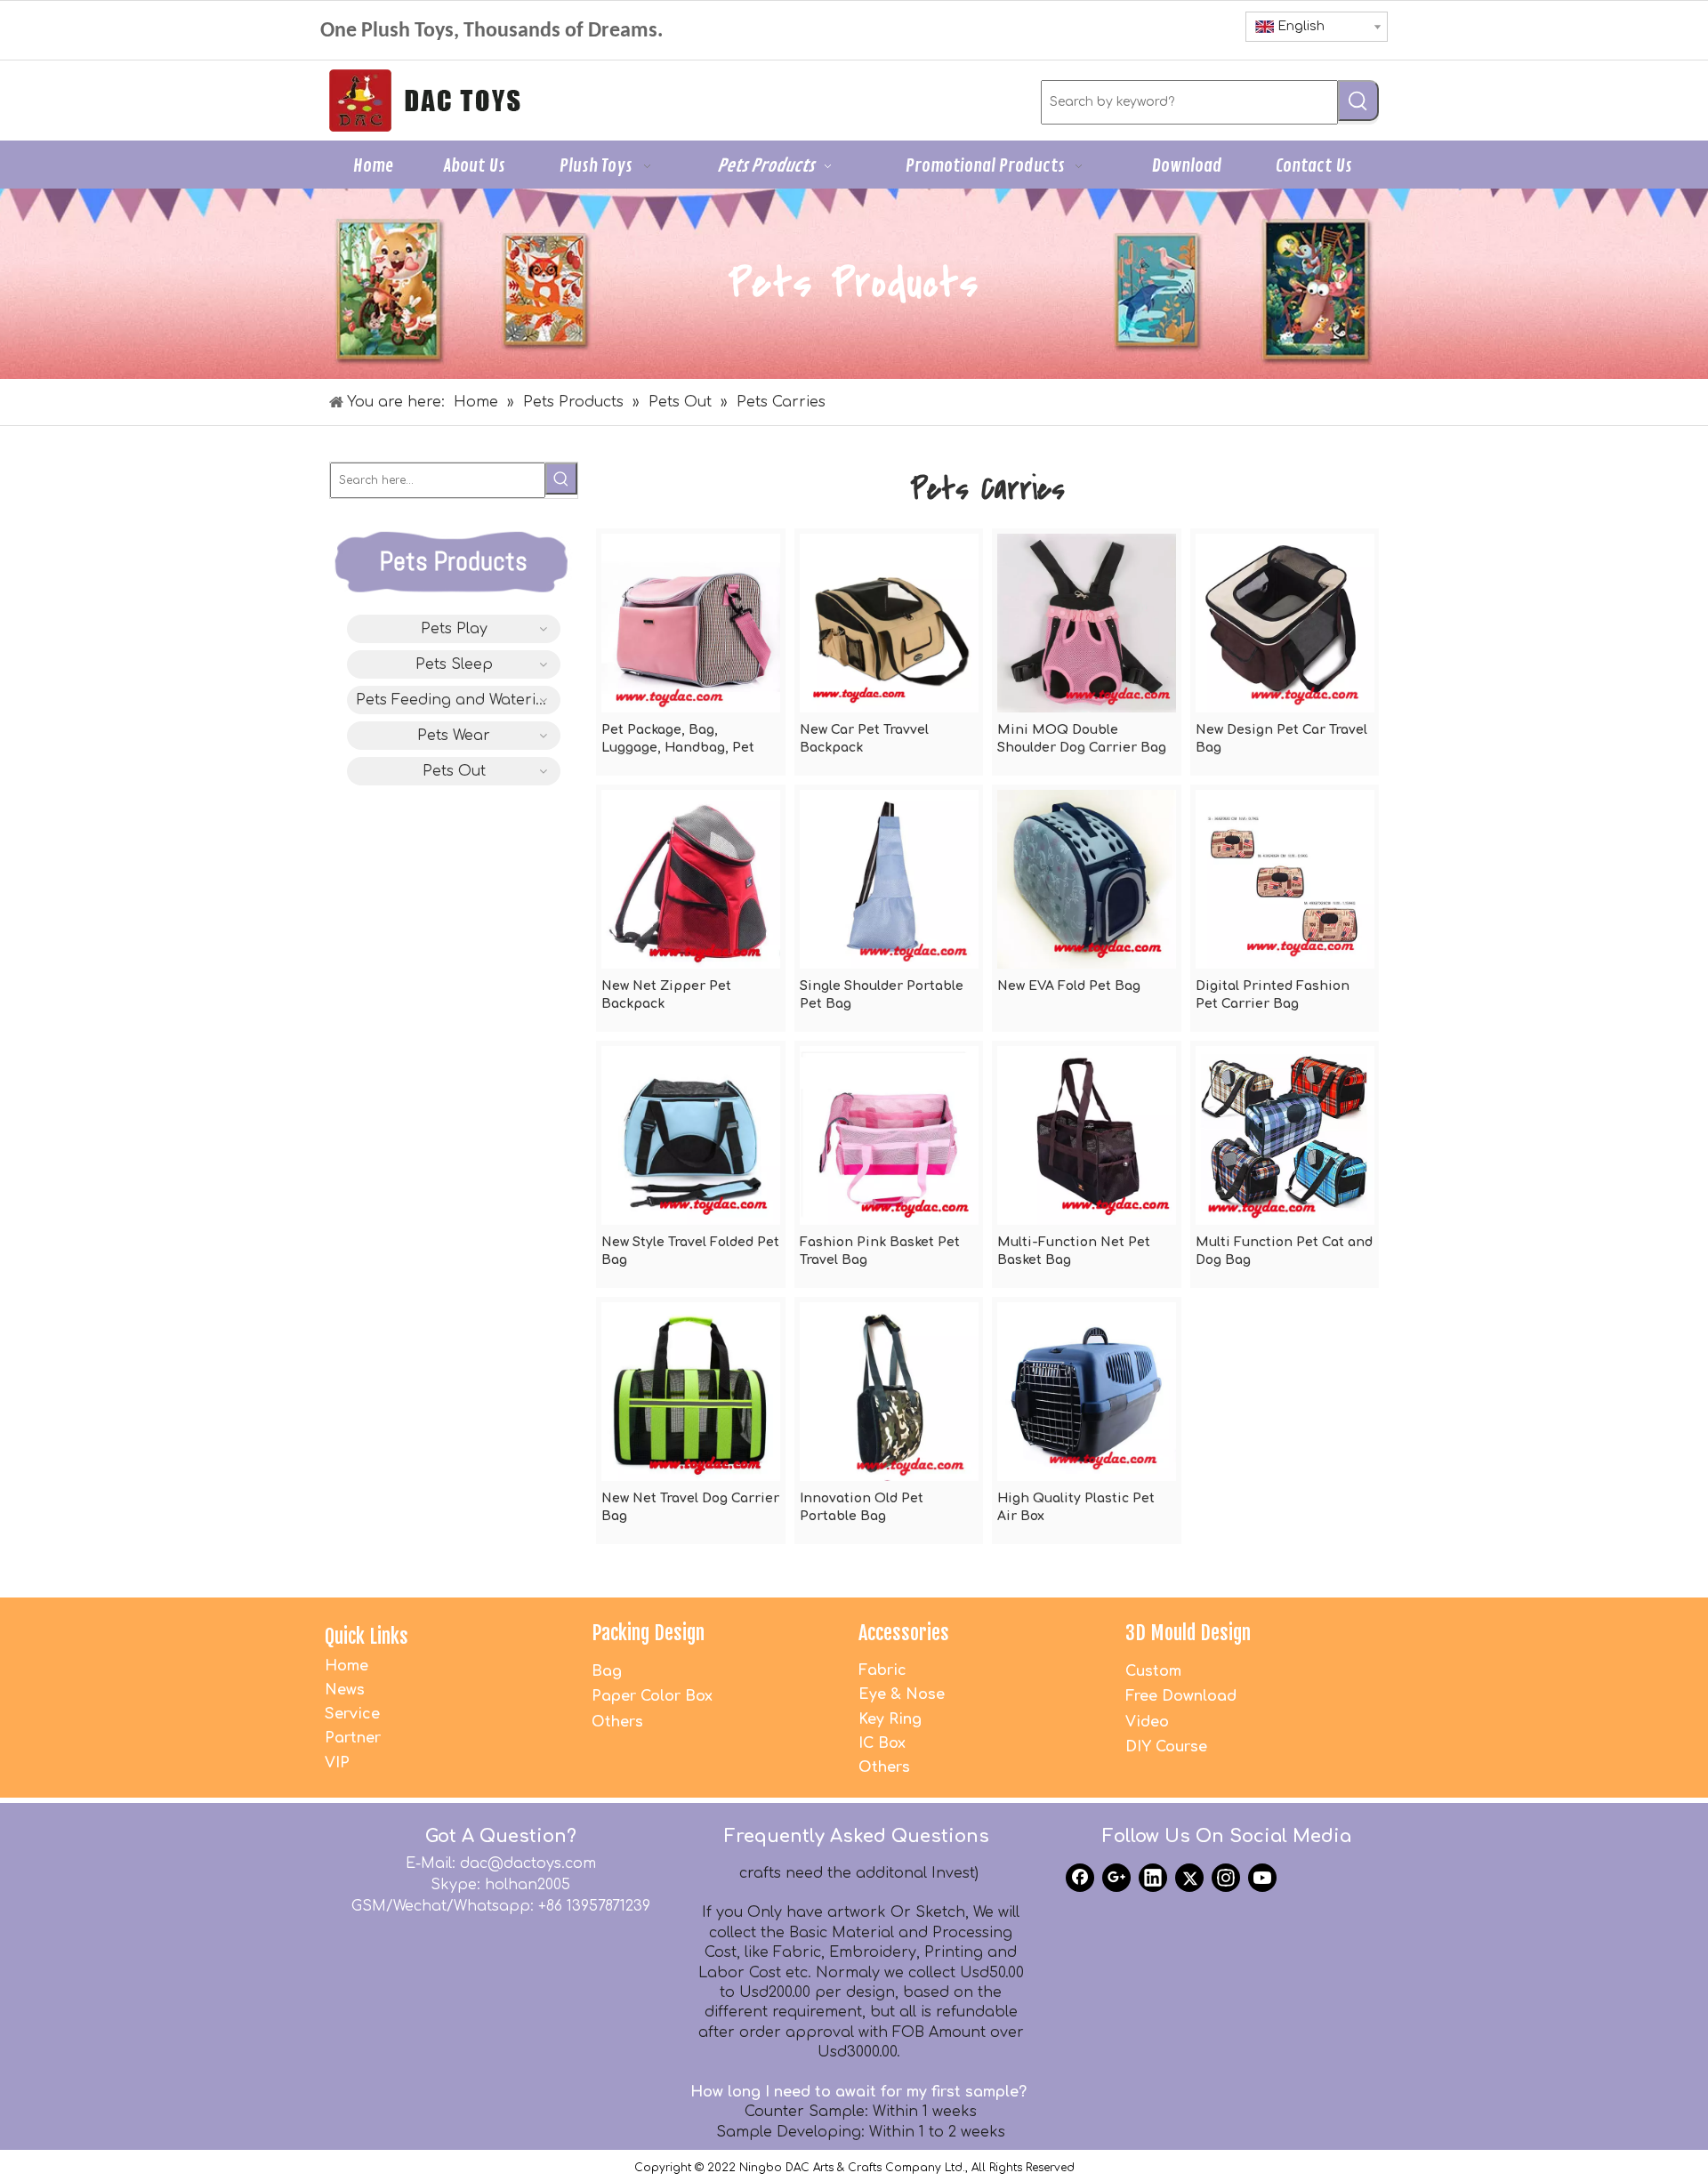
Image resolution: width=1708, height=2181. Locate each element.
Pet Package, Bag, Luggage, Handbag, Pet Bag (678, 740)
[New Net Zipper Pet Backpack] (691, 878)
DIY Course (1166, 1747)
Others (617, 1722)
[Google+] (1116, 1878)
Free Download (1181, 1696)
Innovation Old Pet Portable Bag (862, 1507)
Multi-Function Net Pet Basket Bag (1074, 1251)
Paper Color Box (652, 1696)
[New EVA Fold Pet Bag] (1087, 878)
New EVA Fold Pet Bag (1069, 986)
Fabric (882, 1670)
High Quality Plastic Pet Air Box (1076, 1507)
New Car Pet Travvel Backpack (864, 739)
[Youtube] (1262, 1878)
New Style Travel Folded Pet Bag (690, 1251)
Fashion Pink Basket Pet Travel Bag (880, 1251)
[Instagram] (1226, 1878)
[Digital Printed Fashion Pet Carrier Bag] (1285, 878)
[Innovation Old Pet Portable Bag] (889, 1391)
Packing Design (648, 1633)
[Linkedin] (1153, 1878)
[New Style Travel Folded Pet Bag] (691, 1135)
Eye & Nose (902, 1694)
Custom (1153, 1671)
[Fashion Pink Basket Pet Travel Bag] (889, 1135)
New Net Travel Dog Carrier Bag (690, 1507)
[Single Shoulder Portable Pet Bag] (889, 878)
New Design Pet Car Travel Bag (1281, 739)
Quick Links (367, 1636)
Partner (353, 1738)
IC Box (882, 1743)
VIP (337, 1763)
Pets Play (454, 629)
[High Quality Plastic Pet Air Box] (1087, 1391)
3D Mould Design (1188, 1633)
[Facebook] (1080, 1878)
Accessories (904, 1633)
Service (352, 1714)
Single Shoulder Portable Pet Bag (882, 995)
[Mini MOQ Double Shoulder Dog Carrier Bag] (1087, 622)
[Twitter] (1189, 1878)
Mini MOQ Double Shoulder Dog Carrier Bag (1082, 739)
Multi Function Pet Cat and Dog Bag (1284, 1251)
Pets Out (454, 771)
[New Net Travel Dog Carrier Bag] (691, 1391)
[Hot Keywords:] (1358, 101)
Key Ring (890, 1719)
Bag (607, 1671)
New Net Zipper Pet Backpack (666, 995)
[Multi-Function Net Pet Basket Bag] (1087, 1135)
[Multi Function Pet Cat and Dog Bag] (1285, 1135)
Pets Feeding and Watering (455, 700)
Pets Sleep (454, 664)
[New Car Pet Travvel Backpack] (889, 622)
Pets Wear (454, 736)
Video (1147, 1722)
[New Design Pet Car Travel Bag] (1285, 622)
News (345, 1690)
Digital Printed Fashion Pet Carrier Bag (1273, 995)
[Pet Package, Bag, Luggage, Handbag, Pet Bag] (691, 622)
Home (346, 1666)
